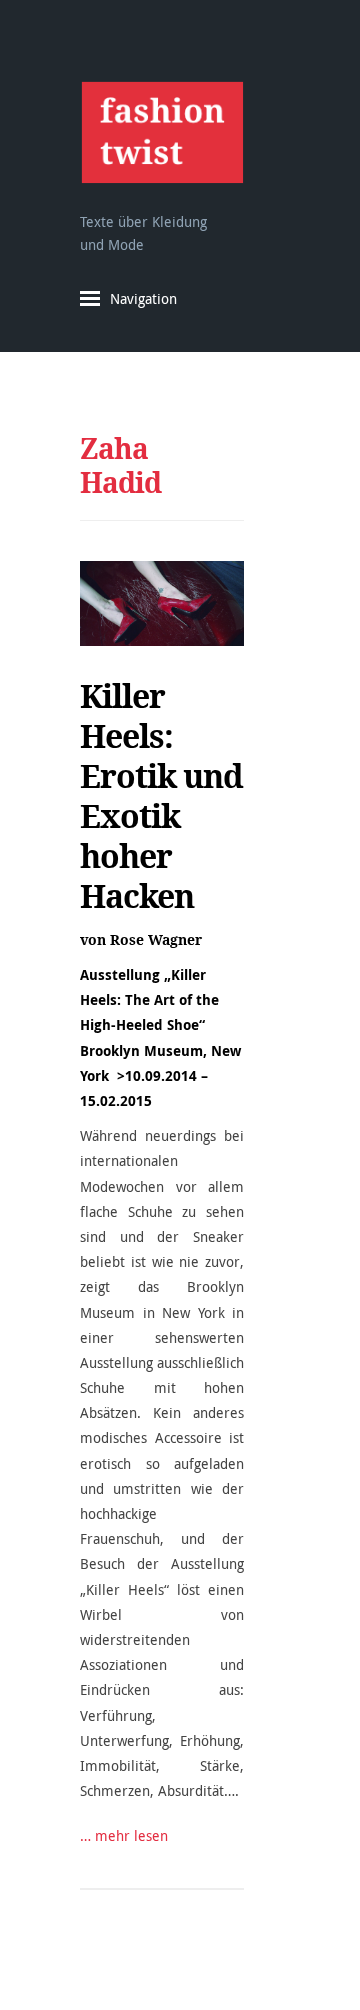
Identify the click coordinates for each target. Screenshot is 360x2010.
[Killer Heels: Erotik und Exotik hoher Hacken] (162, 604)
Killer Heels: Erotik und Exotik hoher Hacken (161, 796)
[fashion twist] (162, 132)
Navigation (143, 298)
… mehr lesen (124, 1835)
